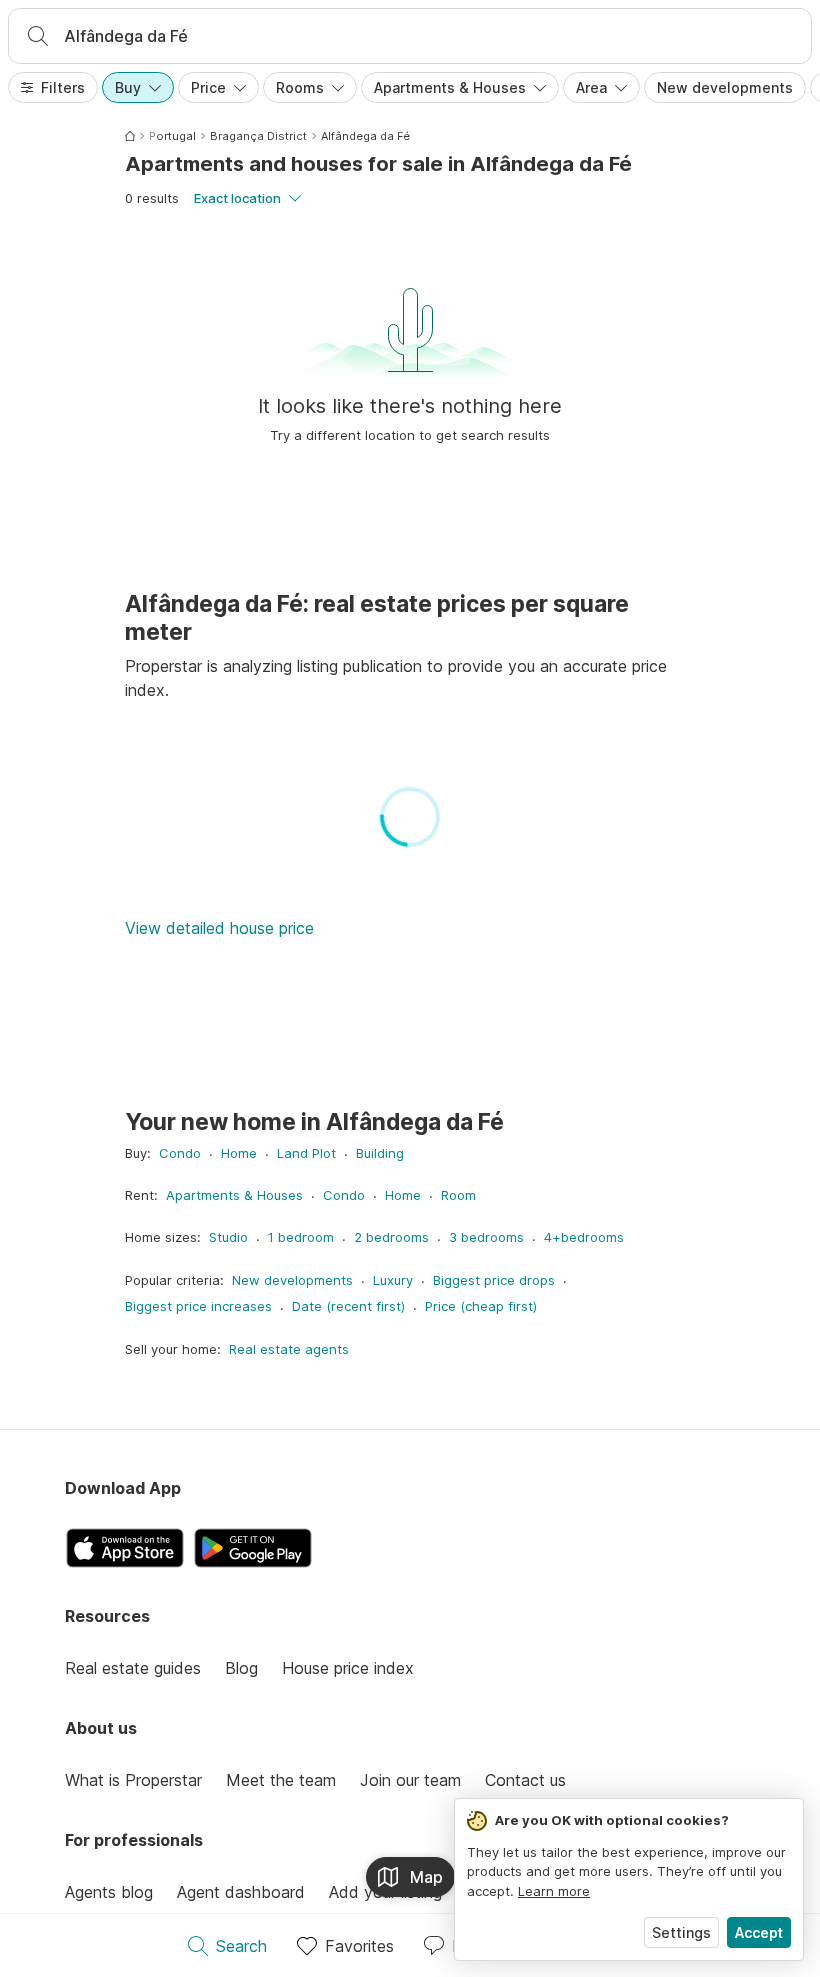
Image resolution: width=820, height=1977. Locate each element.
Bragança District (258, 136)
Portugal (172, 136)
